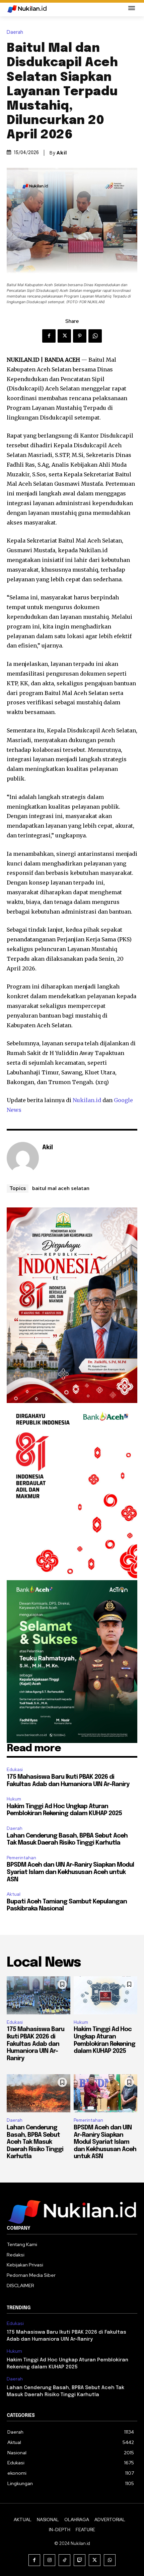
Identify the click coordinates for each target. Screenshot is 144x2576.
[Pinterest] (80, 336)
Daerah (15, 32)
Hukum (14, 1799)
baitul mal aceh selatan (61, 1188)
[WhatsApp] (95, 336)
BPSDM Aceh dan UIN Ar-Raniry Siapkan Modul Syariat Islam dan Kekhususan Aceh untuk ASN (70, 1872)
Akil (62, 153)
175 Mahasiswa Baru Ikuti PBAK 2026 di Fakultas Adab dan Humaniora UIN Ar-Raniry (35, 2044)
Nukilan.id (87, 1100)
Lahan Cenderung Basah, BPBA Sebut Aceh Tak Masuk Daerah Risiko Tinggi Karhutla (35, 2142)
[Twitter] (64, 336)
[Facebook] (49, 336)
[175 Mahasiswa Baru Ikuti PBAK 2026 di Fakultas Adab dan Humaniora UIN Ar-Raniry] (39, 1995)
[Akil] (23, 1158)
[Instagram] (49, 2560)
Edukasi (15, 1770)
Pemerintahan (21, 1858)
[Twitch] (80, 2560)
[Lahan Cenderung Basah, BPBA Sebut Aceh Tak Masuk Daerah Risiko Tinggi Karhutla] (39, 2093)
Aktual (14, 1894)
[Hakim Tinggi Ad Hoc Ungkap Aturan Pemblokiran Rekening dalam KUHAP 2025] (105, 1995)
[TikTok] (64, 2560)
